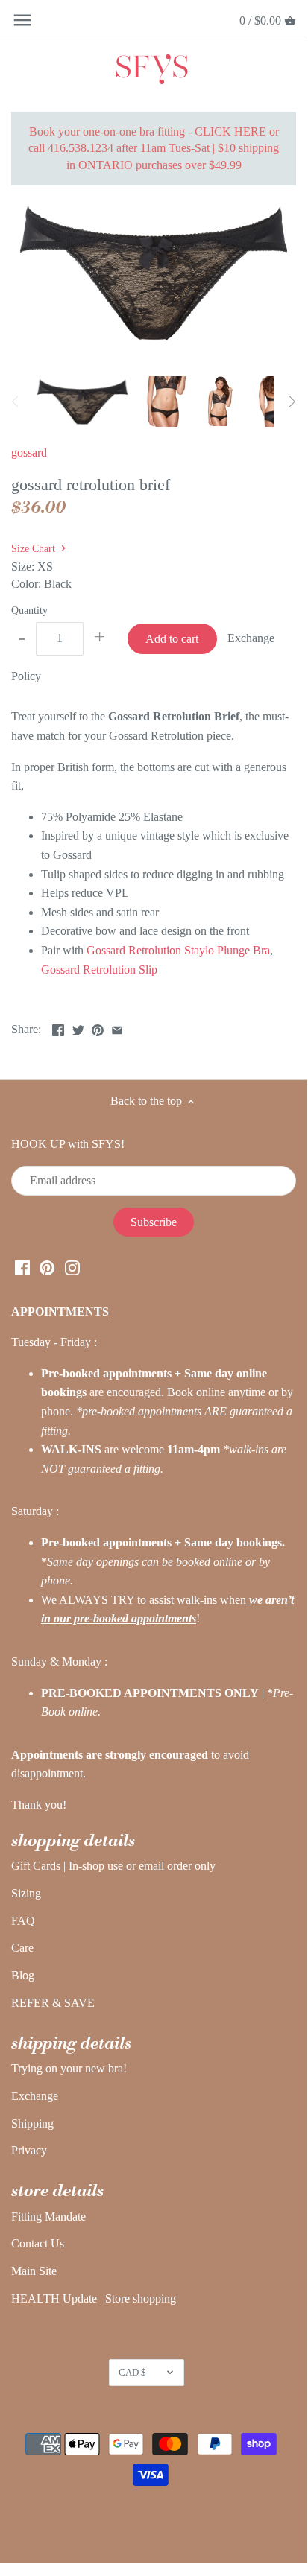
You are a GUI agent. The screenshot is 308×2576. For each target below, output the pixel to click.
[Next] (292, 402)
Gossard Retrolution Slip (99, 970)
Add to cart (172, 639)
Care (22, 1948)
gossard (29, 453)
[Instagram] (72, 1266)
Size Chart (35, 548)
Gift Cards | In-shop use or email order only (113, 1866)
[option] (82, 402)
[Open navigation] (22, 20)
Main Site (34, 2271)
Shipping (32, 2123)
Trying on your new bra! (69, 2068)
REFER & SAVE (53, 2003)
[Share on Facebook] (58, 1028)
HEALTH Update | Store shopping (94, 2299)
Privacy (29, 2150)
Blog (23, 1975)
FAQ (23, 1921)
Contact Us (38, 2243)
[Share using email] (117, 1028)
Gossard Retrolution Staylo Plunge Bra (178, 950)
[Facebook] (22, 1266)
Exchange (35, 2096)
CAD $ (132, 2372)
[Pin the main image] (98, 1028)
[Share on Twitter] (78, 1028)
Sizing (26, 1893)
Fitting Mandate (48, 2217)
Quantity (29, 610)
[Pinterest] (47, 1266)
